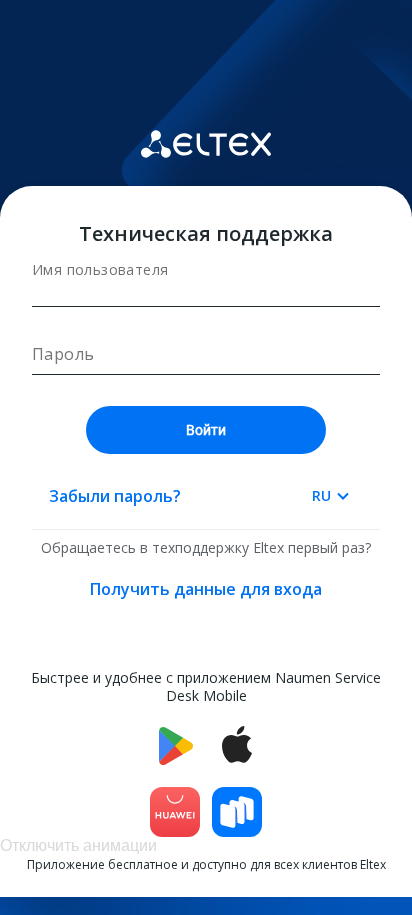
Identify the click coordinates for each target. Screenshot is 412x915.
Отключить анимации (78, 845)
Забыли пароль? (115, 496)
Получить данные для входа (206, 589)
